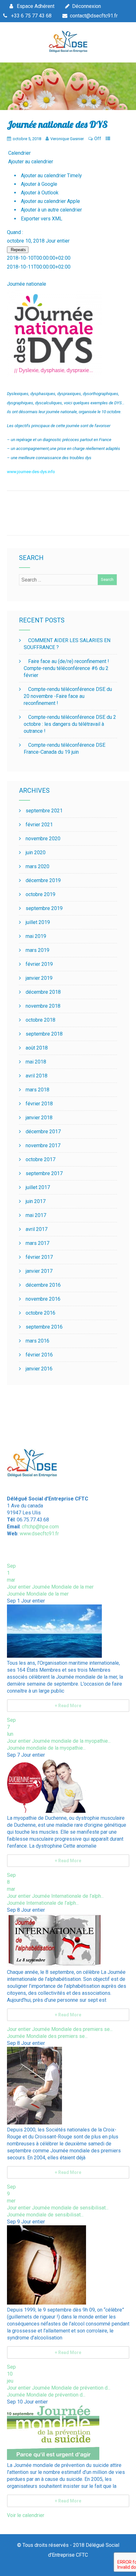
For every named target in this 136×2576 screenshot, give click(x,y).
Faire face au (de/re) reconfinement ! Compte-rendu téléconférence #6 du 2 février (66, 668)
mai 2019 (36, 936)
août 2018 (37, 1048)
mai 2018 (36, 1062)
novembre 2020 (43, 839)
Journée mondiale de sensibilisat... (45, 2215)
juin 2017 (36, 1201)
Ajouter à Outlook (39, 193)
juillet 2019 (38, 922)
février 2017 (39, 1257)
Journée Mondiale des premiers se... (47, 2036)
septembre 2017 (44, 1173)
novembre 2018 (43, 1006)
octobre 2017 (40, 1159)
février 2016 (39, 1355)
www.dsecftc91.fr (39, 1534)
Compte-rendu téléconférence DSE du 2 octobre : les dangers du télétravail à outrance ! (70, 724)
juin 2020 (36, 852)
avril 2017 (37, 1229)
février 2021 (39, 825)
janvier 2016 (39, 1369)
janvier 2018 (39, 1118)
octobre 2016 (40, 1313)
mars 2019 (37, 950)
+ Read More (68, 1706)
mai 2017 (36, 1215)
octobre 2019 (40, 894)
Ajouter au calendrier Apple (50, 201)
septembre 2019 (44, 908)
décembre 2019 (43, 880)
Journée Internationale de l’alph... (43, 1903)
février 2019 (39, 964)
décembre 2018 (43, 992)
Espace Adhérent (36, 6)
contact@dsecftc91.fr (94, 16)
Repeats (18, 250)
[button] (30, 162)
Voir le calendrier (26, 2515)
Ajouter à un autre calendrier (51, 210)
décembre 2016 (43, 1285)
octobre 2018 (40, 1020)
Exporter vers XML (41, 219)
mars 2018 (37, 1090)
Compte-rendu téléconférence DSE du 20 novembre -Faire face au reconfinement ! (68, 696)
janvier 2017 (39, 1271)
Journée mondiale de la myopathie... (46, 1748)
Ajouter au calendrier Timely (51, 176)
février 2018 (39, 1104)
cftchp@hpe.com (40, 1527)
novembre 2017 (43, 1145)
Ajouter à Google (38, 184)
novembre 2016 (43, 1299)
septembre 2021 (44, 811)
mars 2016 (37, 1341)
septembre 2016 (44, 1327)
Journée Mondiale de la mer (38, 1594)
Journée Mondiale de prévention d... (46, 2395)
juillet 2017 (38, 1187)
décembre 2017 (43, 1132)
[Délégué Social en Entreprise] (68, 51)
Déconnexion (87, 6)
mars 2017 (37, 1243)
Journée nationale (27, 284)
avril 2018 (37, 1076)
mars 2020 (37, 866)
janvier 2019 (39, 978)
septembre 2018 (44, 1034)
